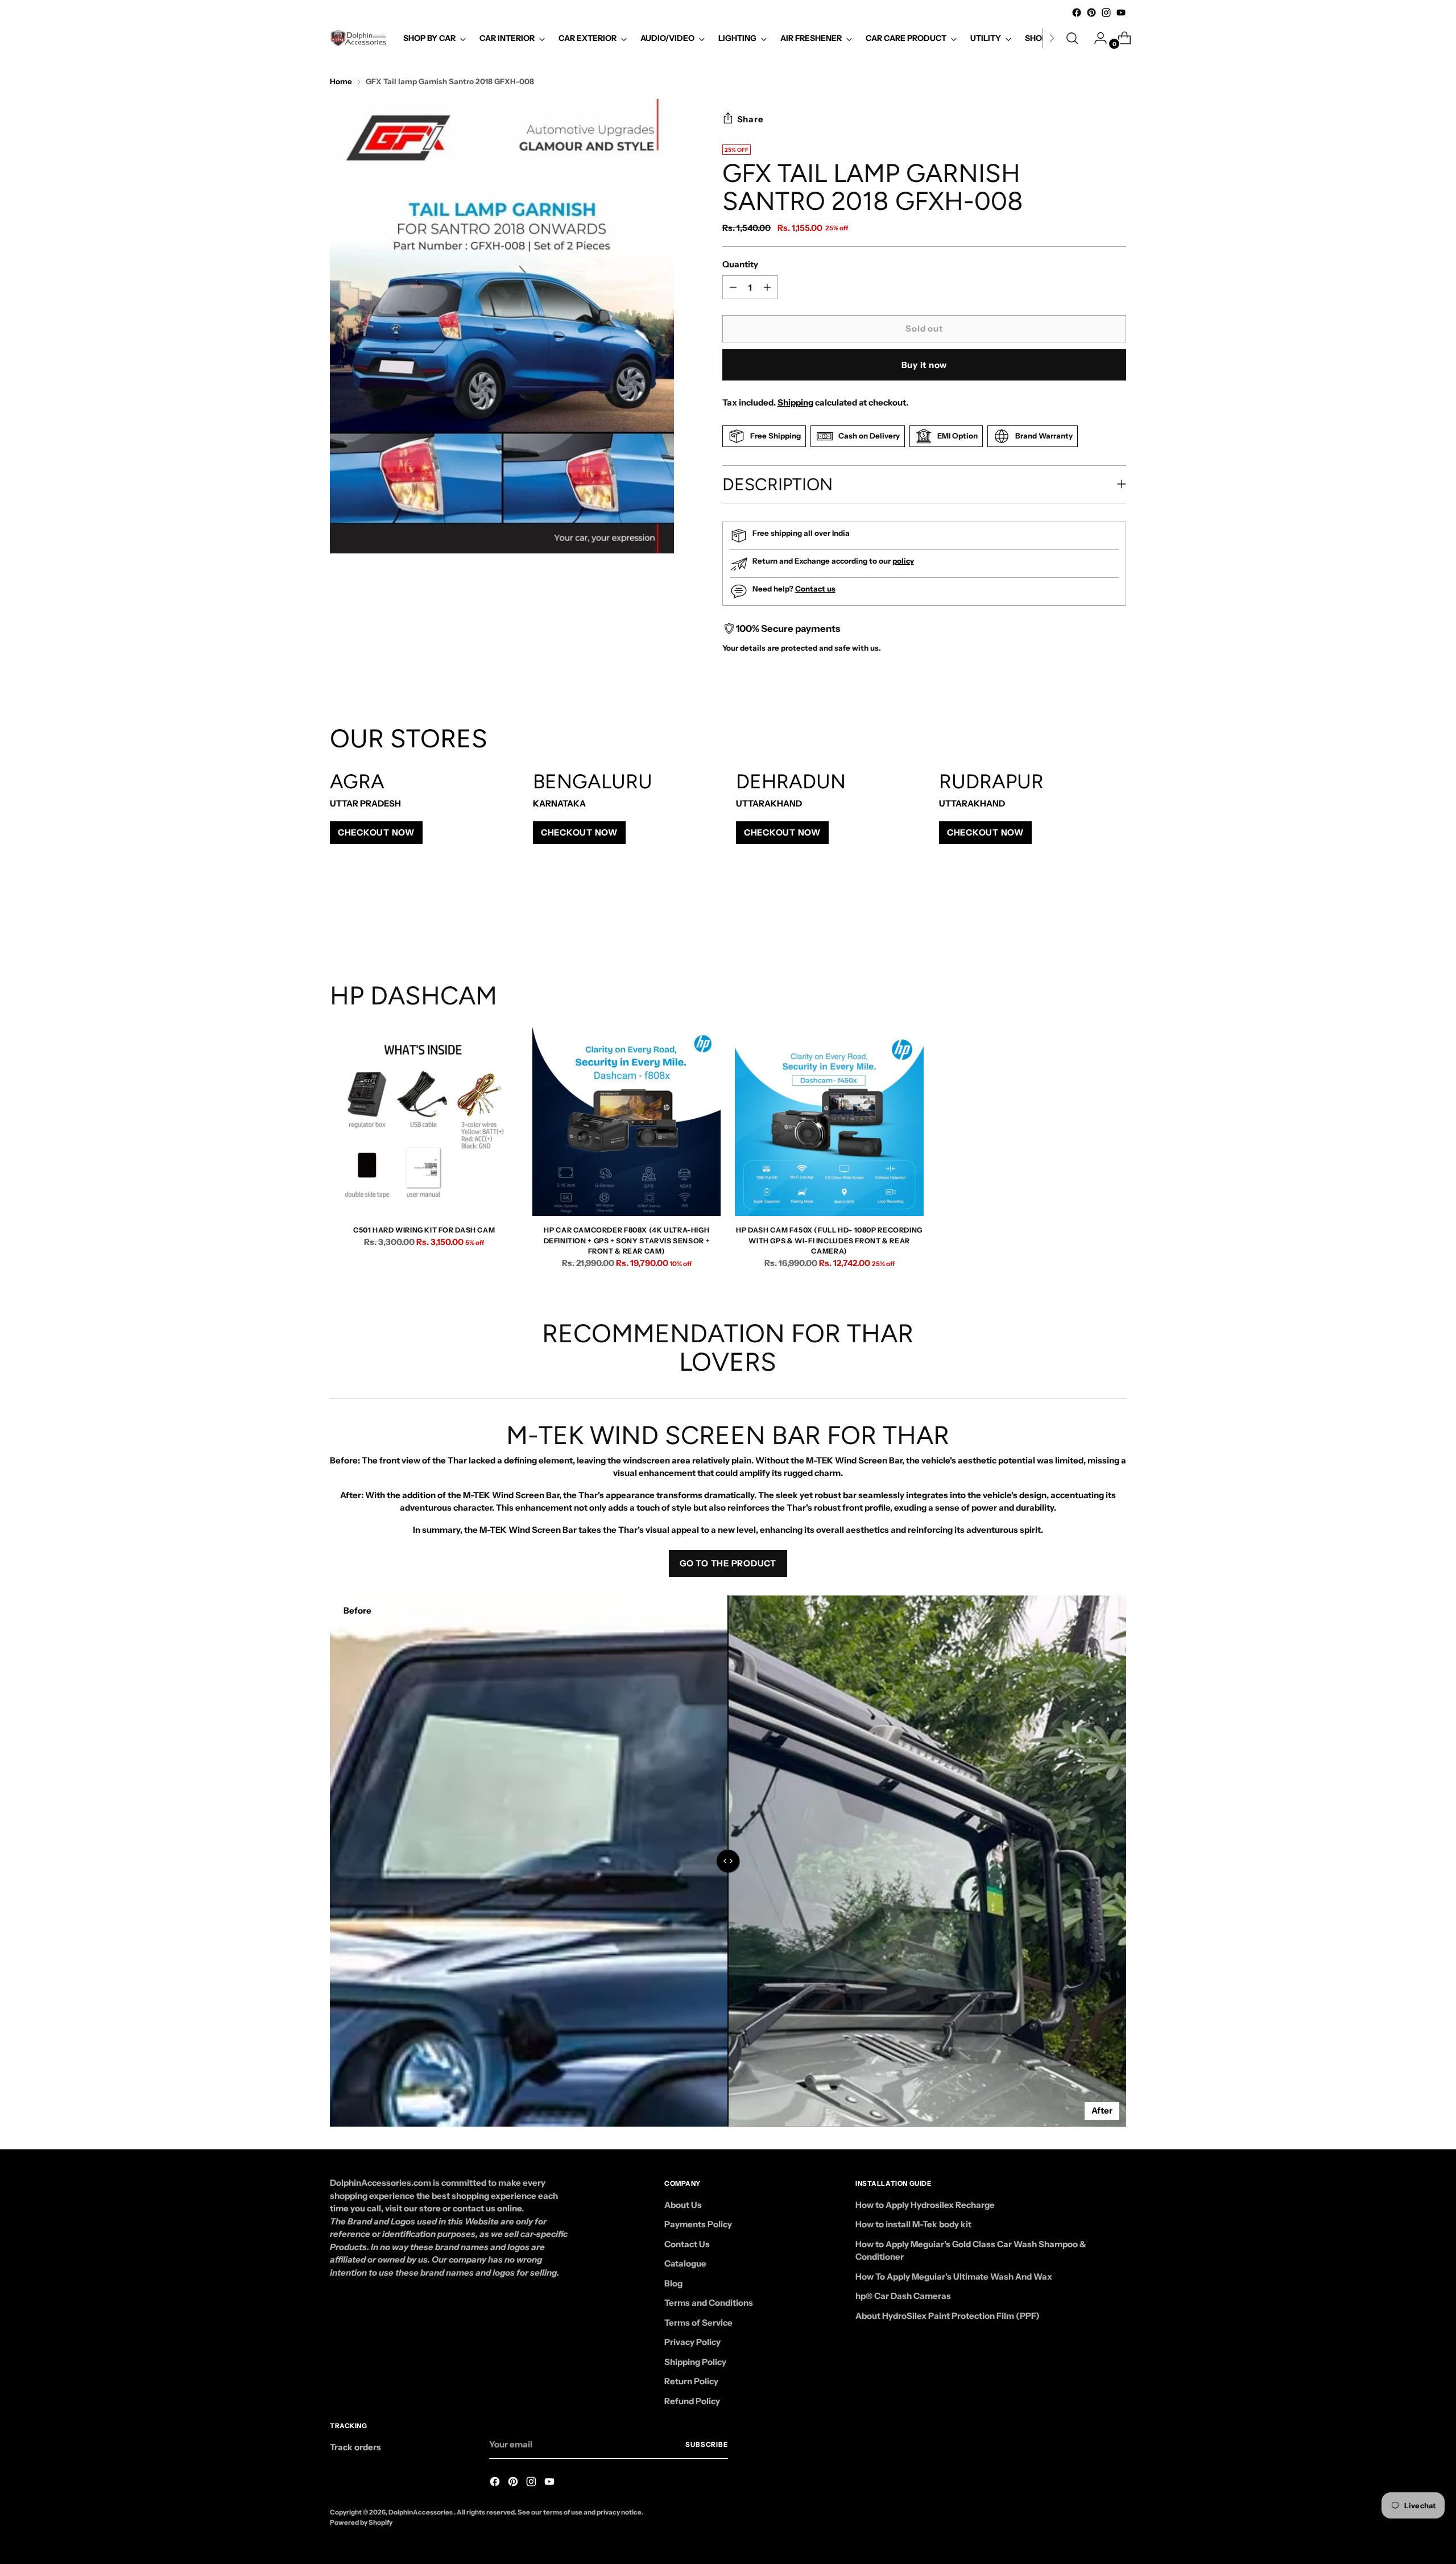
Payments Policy (698, 2224)
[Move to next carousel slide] (1116, 920)
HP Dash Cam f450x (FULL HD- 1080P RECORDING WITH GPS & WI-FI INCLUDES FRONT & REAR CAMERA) (829, 1240)
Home (341, 81)
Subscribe (707, 2445)
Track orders (355, 2447)
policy (903, 561)
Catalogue (685, 2263)
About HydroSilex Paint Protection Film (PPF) (948, 2316)
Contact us (815, 589)
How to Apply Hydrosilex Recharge (925, 2205)
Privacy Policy (692, 2342)
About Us (683, 2205)
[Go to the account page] (1096, 38)
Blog (673, 2283)
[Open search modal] (1072, 38)
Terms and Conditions (709, 2303)
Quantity (740, 264)
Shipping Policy (695, 2362)
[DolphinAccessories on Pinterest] (1091, 13)
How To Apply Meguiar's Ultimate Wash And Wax (954, 2276)
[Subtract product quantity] (767, 287)
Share (750, 119)
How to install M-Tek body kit (913, 2224)
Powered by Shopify (361, 2522)
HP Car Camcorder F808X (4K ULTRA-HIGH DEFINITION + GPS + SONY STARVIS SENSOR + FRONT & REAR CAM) (627, 1240)
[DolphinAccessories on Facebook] (1077, 13)
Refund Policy (692, 2401)
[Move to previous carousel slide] (1090, 920)
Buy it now (925, 365)
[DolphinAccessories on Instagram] (1106, 13)
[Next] (1052, 38)
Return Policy (691, 2381)
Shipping (795, 402)
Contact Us (687, 2244)
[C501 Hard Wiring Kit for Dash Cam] (424, 1122)
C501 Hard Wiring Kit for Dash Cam (424, 1230)
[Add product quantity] (733, 287)
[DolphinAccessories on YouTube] (1121, 13)
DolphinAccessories (421, 2512)
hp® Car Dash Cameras (903, 2296)
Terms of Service (698, 2323)
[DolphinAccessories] (358, 38)
